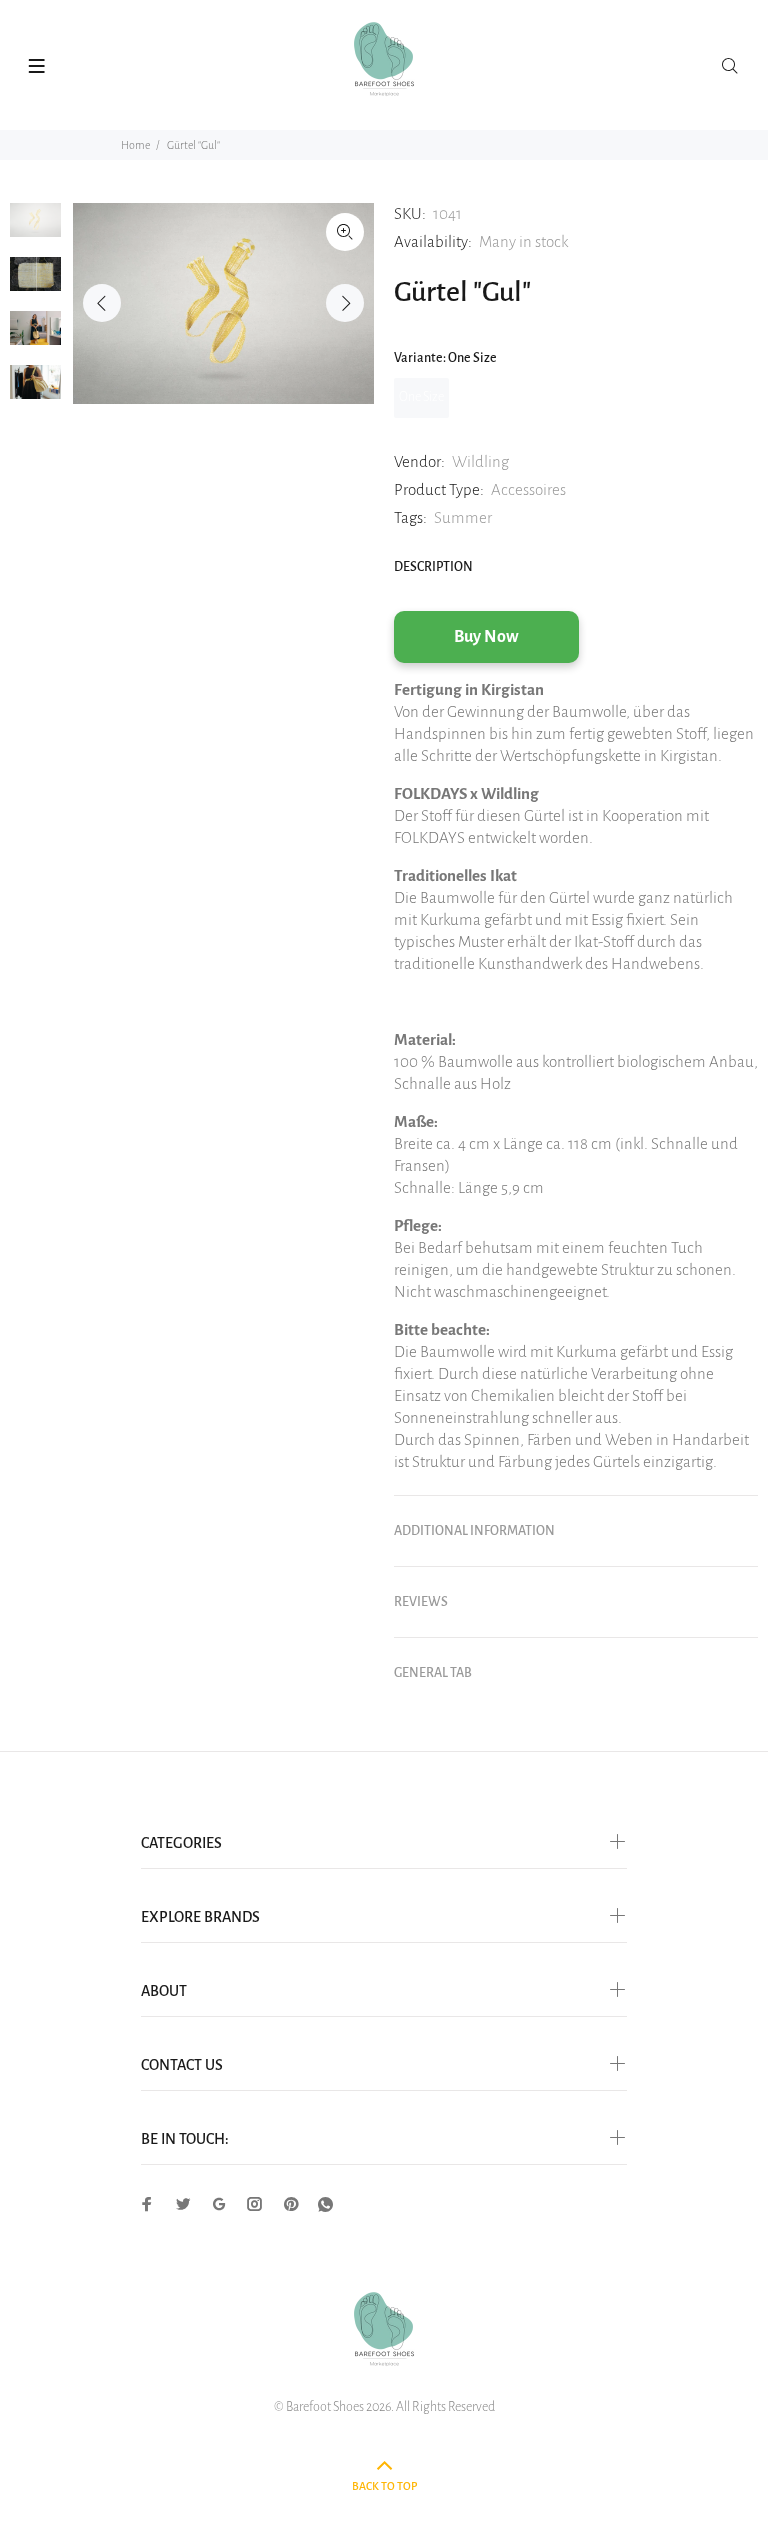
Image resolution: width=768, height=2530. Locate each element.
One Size (421, 397)
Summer (463, 517)
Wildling (480, 461)
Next (345, 303)
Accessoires (528, 489)
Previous (102, 303)
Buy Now (486, 637)
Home (135, 145)
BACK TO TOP (384, 2486)
